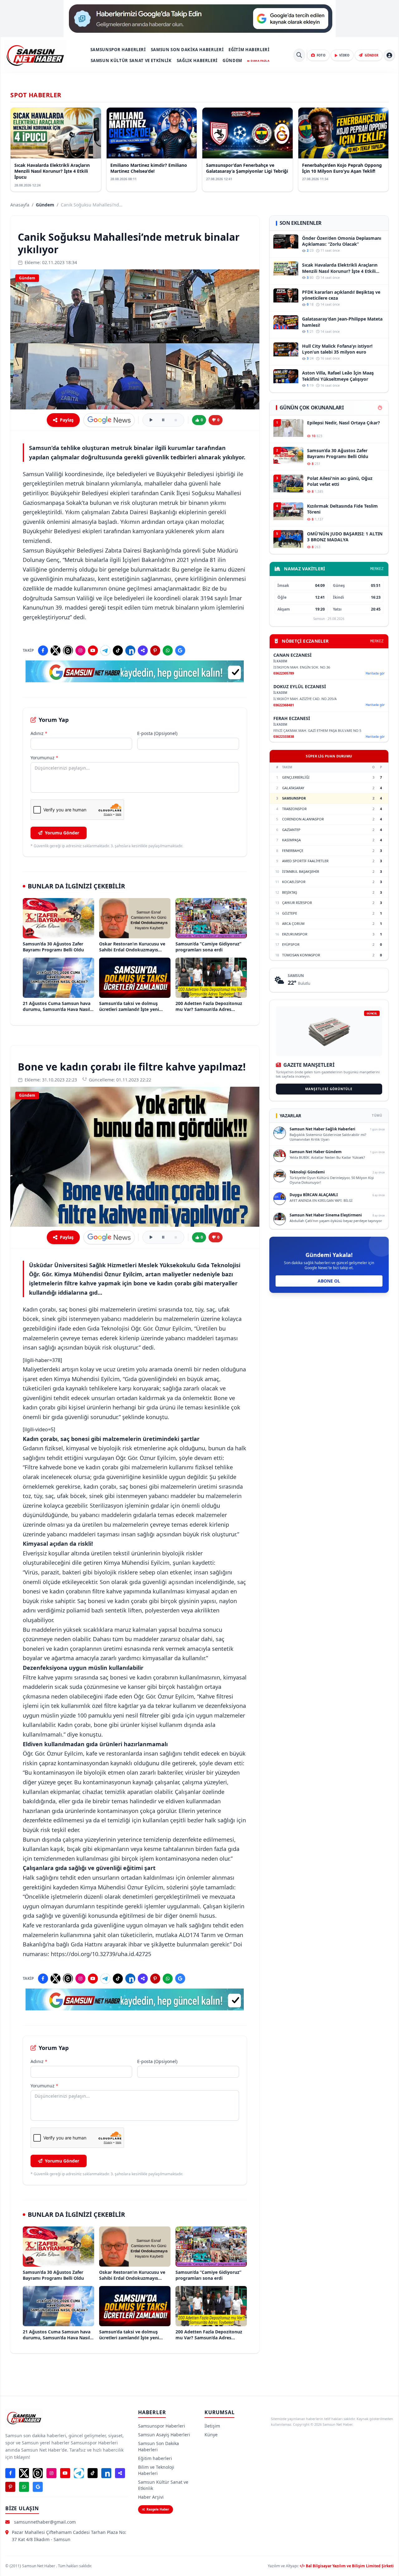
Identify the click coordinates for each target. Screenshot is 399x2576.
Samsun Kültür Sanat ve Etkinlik (131, 60)
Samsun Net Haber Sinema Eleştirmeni (326, 1215)
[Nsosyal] (143, 650)
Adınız (39, 733)
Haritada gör (375, 673)
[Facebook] (43, 650)
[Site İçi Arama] (299, 55)
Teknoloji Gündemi (307, 1172)
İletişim (212, 2426)
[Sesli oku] (151, 420)
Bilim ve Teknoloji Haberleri (156, 2470)
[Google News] (180, 650)
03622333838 (284, 736)
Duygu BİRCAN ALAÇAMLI (314, 1195)
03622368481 (284, 705)
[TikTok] (118, 650)
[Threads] (68, 650)
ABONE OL (329, 1281)
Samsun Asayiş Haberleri (164, 2435)
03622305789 (284, 673)
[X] (55, 650)
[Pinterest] (155, 650)
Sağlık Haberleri (197, 60)
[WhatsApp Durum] (168, 650)
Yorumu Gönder (62, 833)
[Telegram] (105, 650)
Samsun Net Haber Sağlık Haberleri (322, 1129)
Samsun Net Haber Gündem (316, 1152)
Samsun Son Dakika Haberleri (187, 50)
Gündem (232, 60)
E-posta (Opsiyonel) (157, 733)
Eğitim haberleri (249, 50)
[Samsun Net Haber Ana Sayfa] (35, 55)
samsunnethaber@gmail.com (45, 2522)
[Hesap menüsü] (389, 55)
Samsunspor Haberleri (118, 50)
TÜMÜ (377, 1115)
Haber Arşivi (151, 2497)
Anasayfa (20, 205)
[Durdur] (176, 420)
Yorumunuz (44, 758)
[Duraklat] (163, 420)
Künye (211, 2435)
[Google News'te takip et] (109, 420)
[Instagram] (80, 650)
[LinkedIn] (130, 650)
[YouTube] (93, 650)
